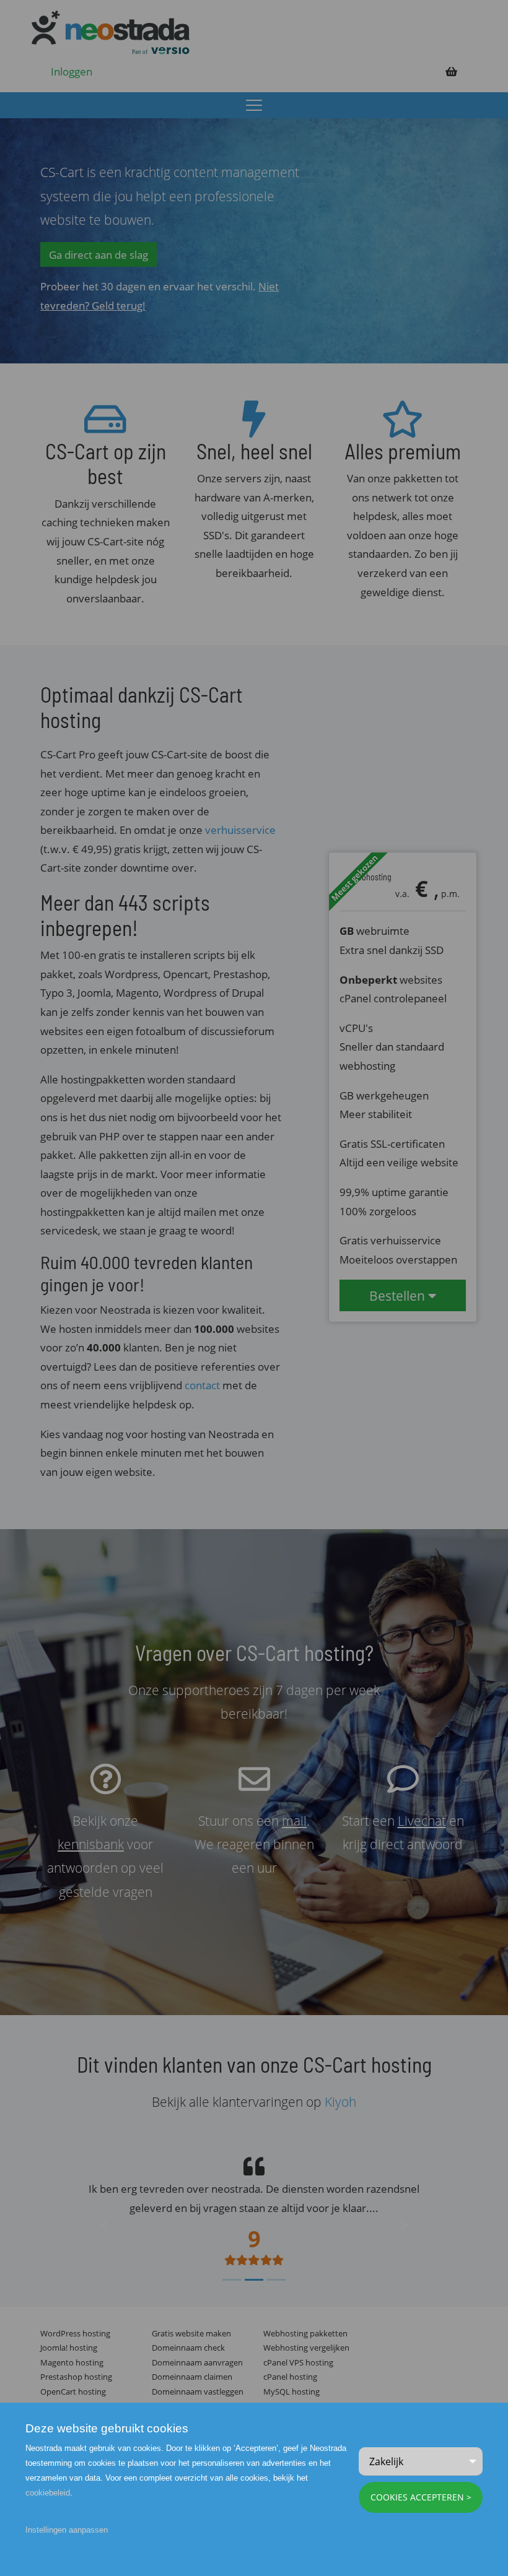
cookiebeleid (48, 2493)
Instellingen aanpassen (67, 2530)
